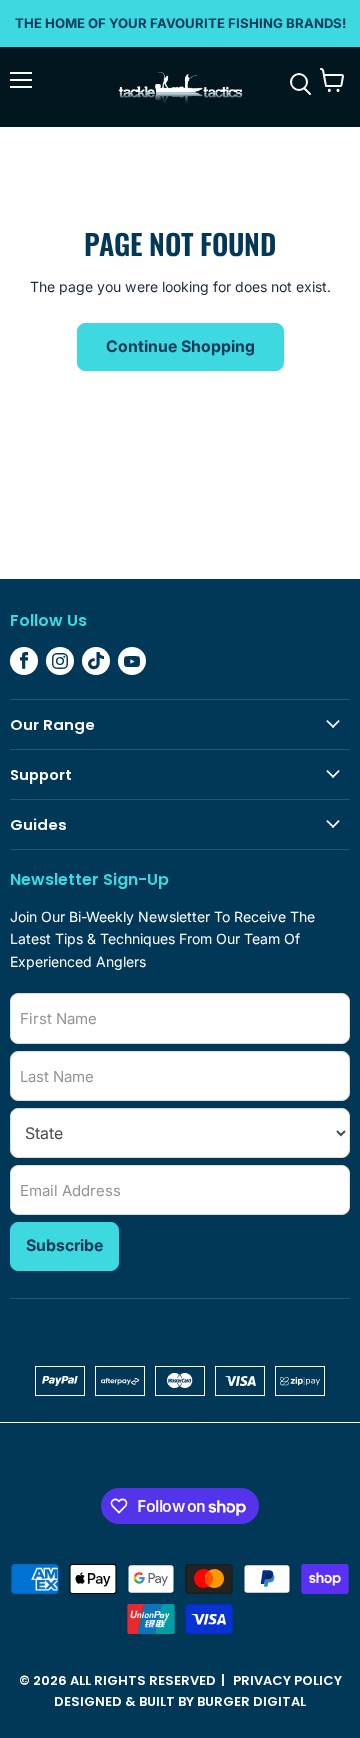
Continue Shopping (180, 346)
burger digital (251, 1701)
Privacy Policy (287, 1680)
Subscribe (64, 1245)
